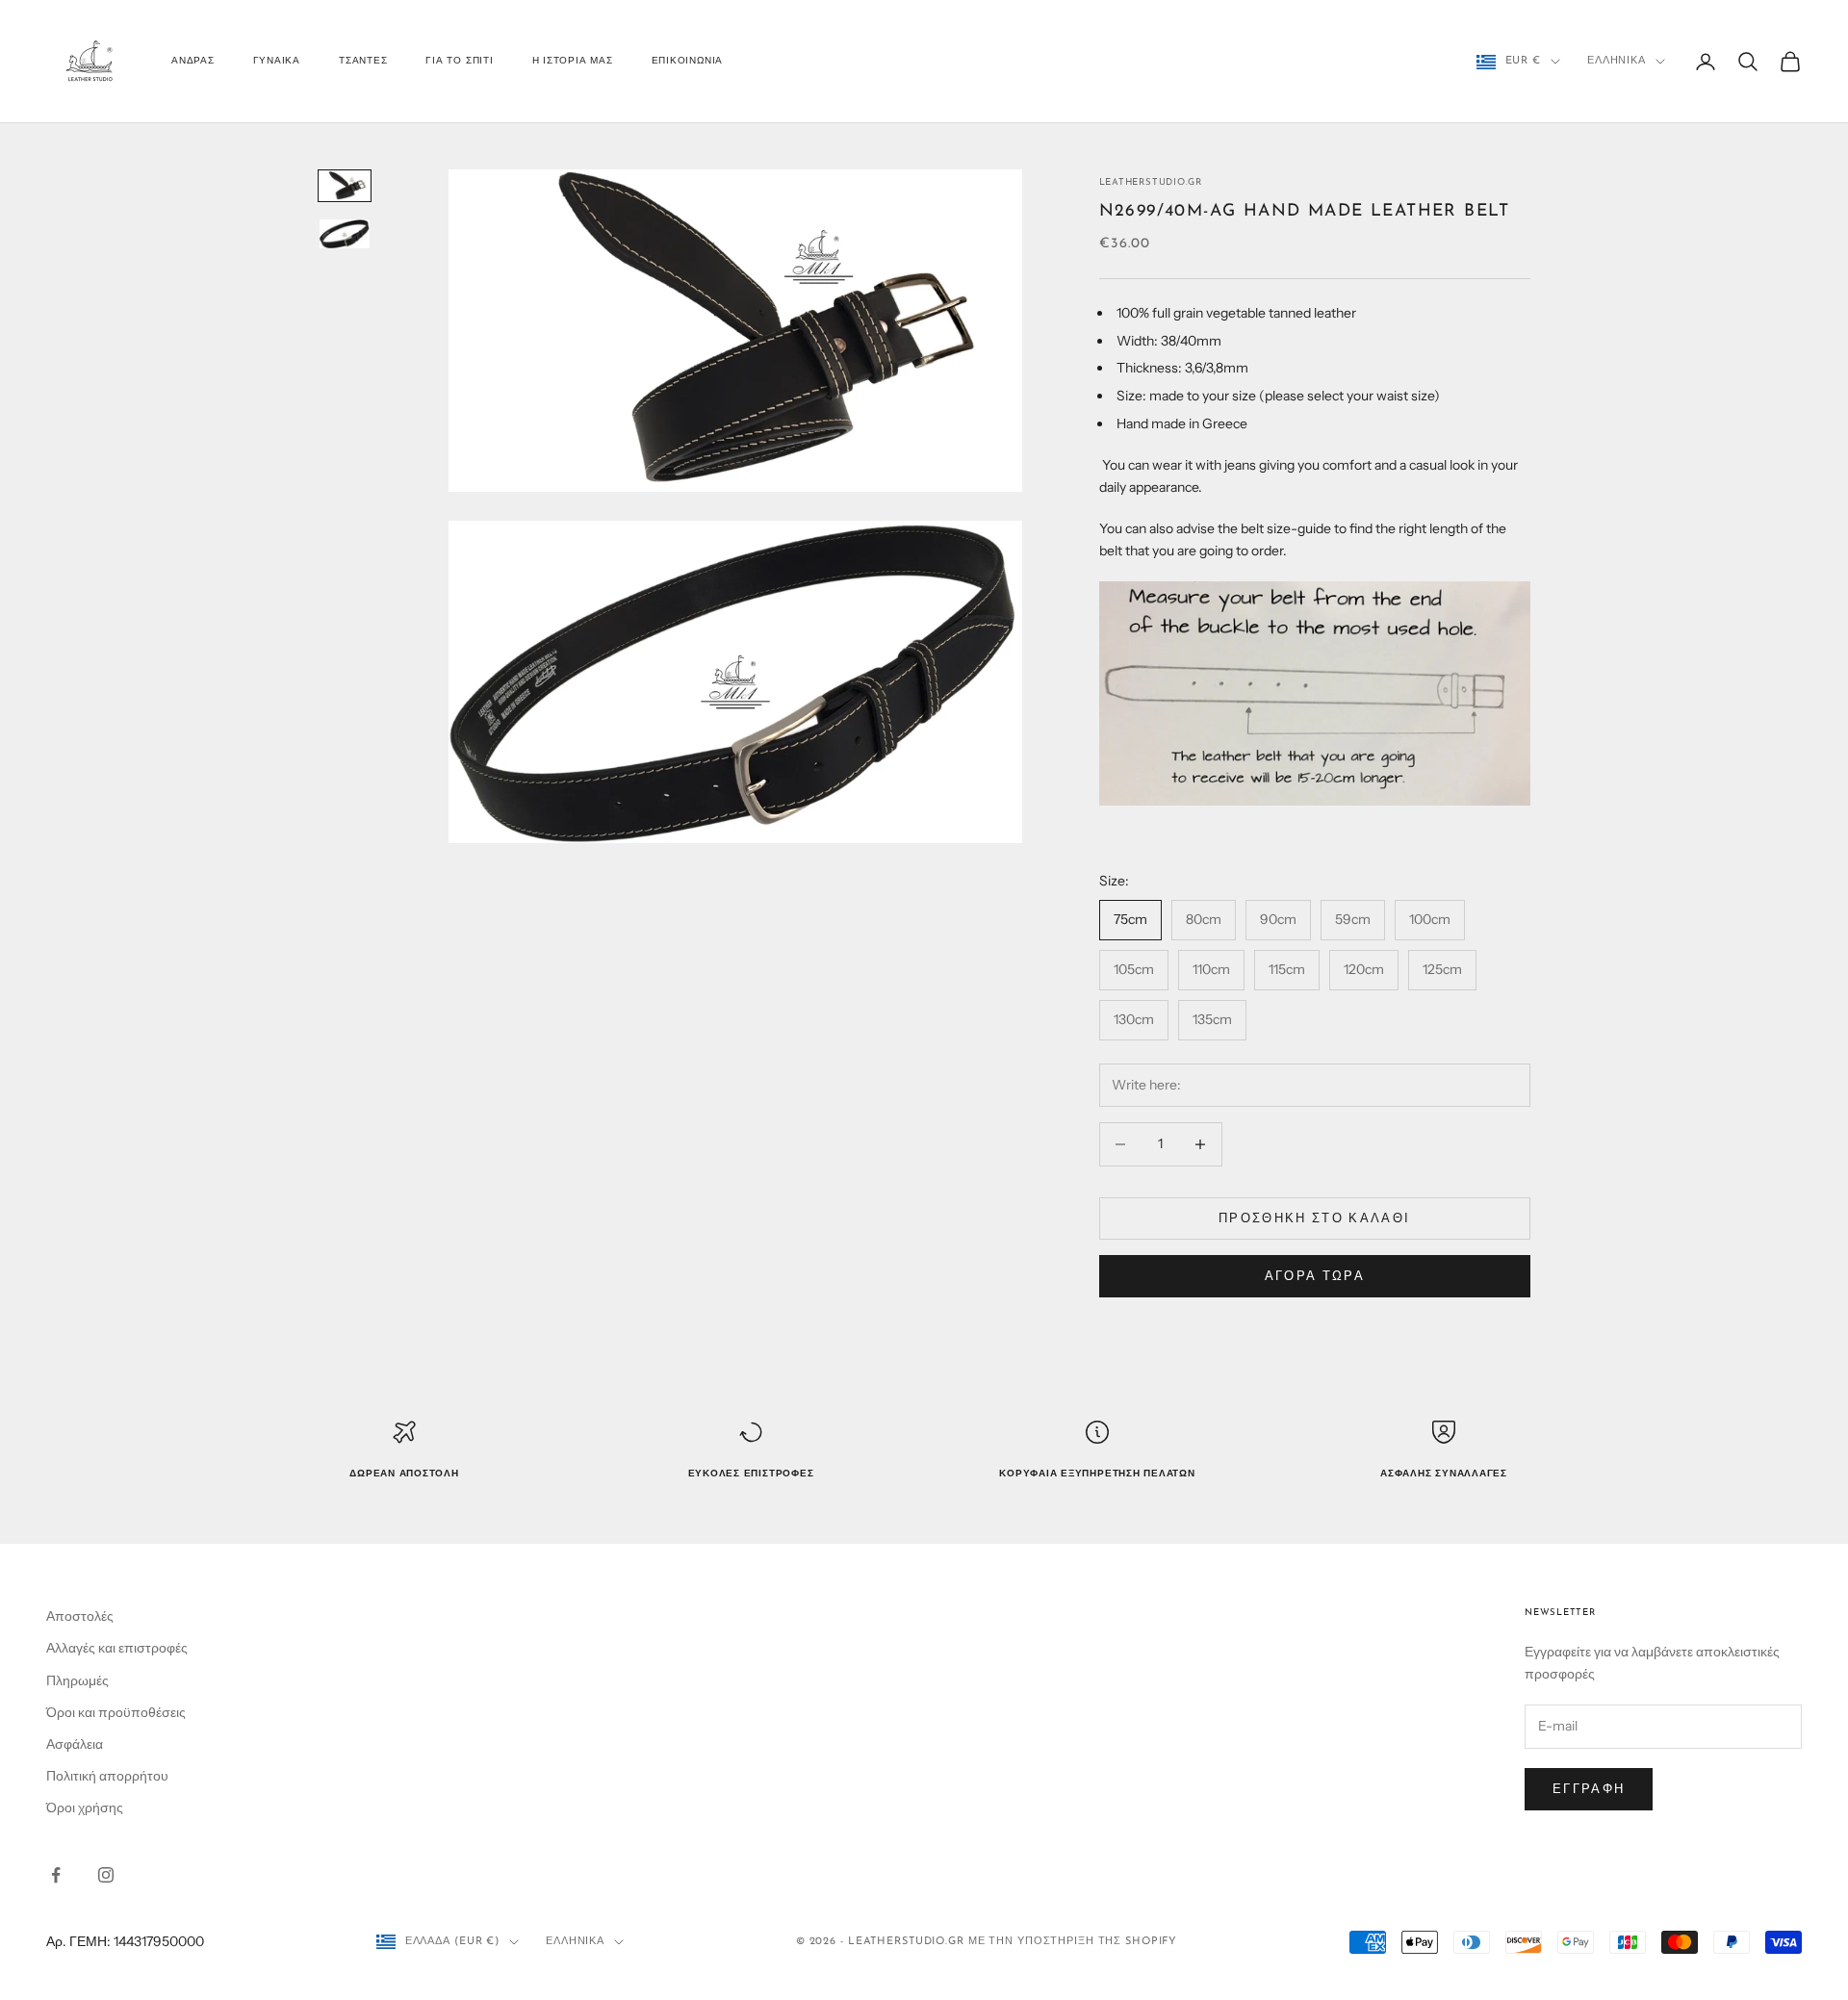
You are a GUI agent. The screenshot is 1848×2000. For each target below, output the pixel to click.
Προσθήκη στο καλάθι (1314, 1218)
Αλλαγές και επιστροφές (117, 1648)
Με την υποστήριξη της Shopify (1073, 1942)
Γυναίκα (277, 61)
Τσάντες (363, 61)
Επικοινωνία (687, 61)
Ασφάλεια (75, 1744)
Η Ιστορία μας (573, 61)
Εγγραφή (1589, 1788)
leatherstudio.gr (1151, 182)
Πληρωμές (77, 1680)
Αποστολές (80, 1616)
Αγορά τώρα (1315, 1275)
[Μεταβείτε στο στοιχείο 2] (345, 234)
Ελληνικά (1617, 61)
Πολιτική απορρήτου (107, 1776)
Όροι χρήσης (85, 1808)
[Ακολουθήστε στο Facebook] (56, 1875)
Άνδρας (193, 61)
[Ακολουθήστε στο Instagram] (106, 1875)
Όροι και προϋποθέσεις (116, 1712)
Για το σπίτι (459, 61)
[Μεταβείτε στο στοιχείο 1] (345, 186)
